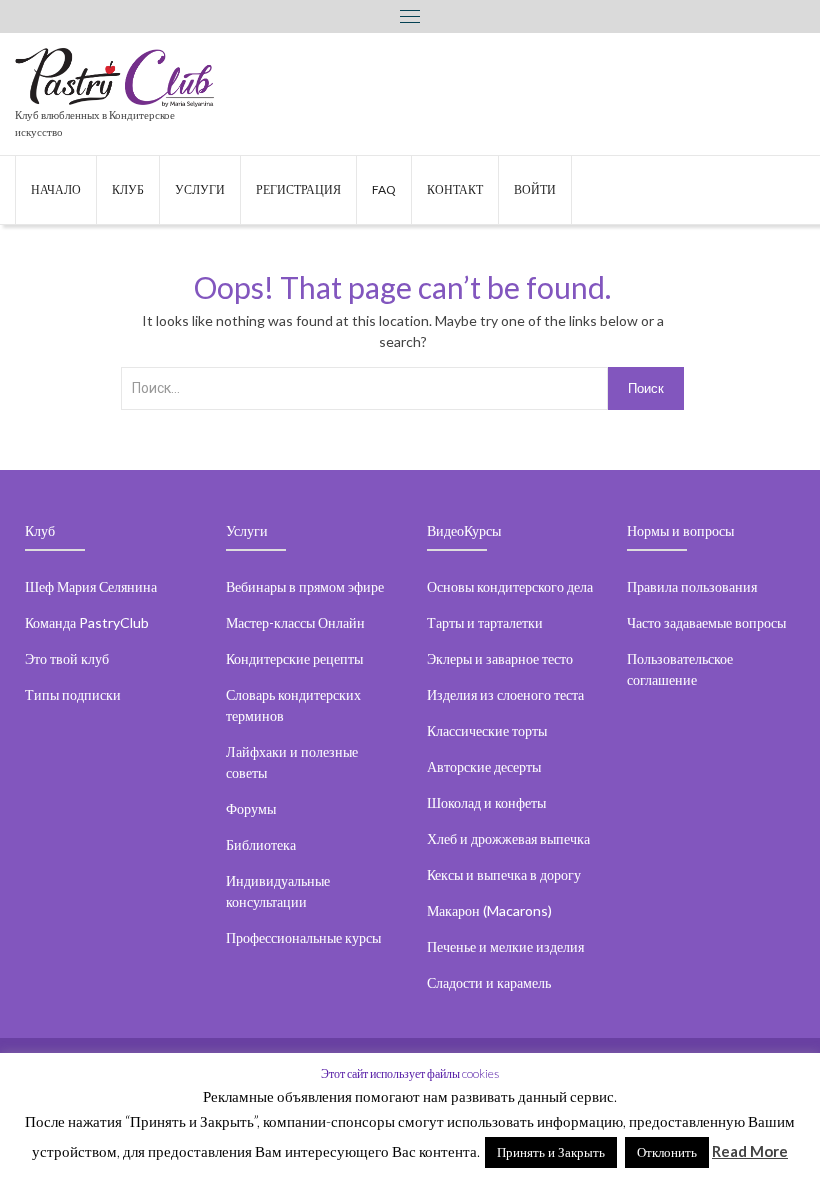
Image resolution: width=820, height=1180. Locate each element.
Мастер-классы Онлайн (295, 622)
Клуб (128, 189)
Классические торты (487, 730)
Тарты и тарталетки (485, 622)
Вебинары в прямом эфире (305, 586)
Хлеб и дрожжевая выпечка (508, 838)
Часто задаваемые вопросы (706, 622)
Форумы (251, 808)
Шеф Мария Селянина (91, 586)
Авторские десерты (484, 766)
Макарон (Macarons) (489, 910)
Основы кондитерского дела (510, 586)
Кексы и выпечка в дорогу (504, 874)
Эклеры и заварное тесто (500, 658)
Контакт (455, 189)
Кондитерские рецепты (294, 658)
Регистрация (298, 189)
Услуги (200, 189)
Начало (56, 189)
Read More (750, 1151)
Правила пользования (692, 586)
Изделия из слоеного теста (505, 694)
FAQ (384, 189)
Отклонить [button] (667, 1152)
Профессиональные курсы (303, 937)
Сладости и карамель (489, 982)
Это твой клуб (67, 658)
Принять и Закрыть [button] (551, 1152)
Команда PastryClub (87, 622)
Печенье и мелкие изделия (505, 946)
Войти (535, 189)
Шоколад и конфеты (486, 802)
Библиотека (261, 844)
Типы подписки (73, 694)
